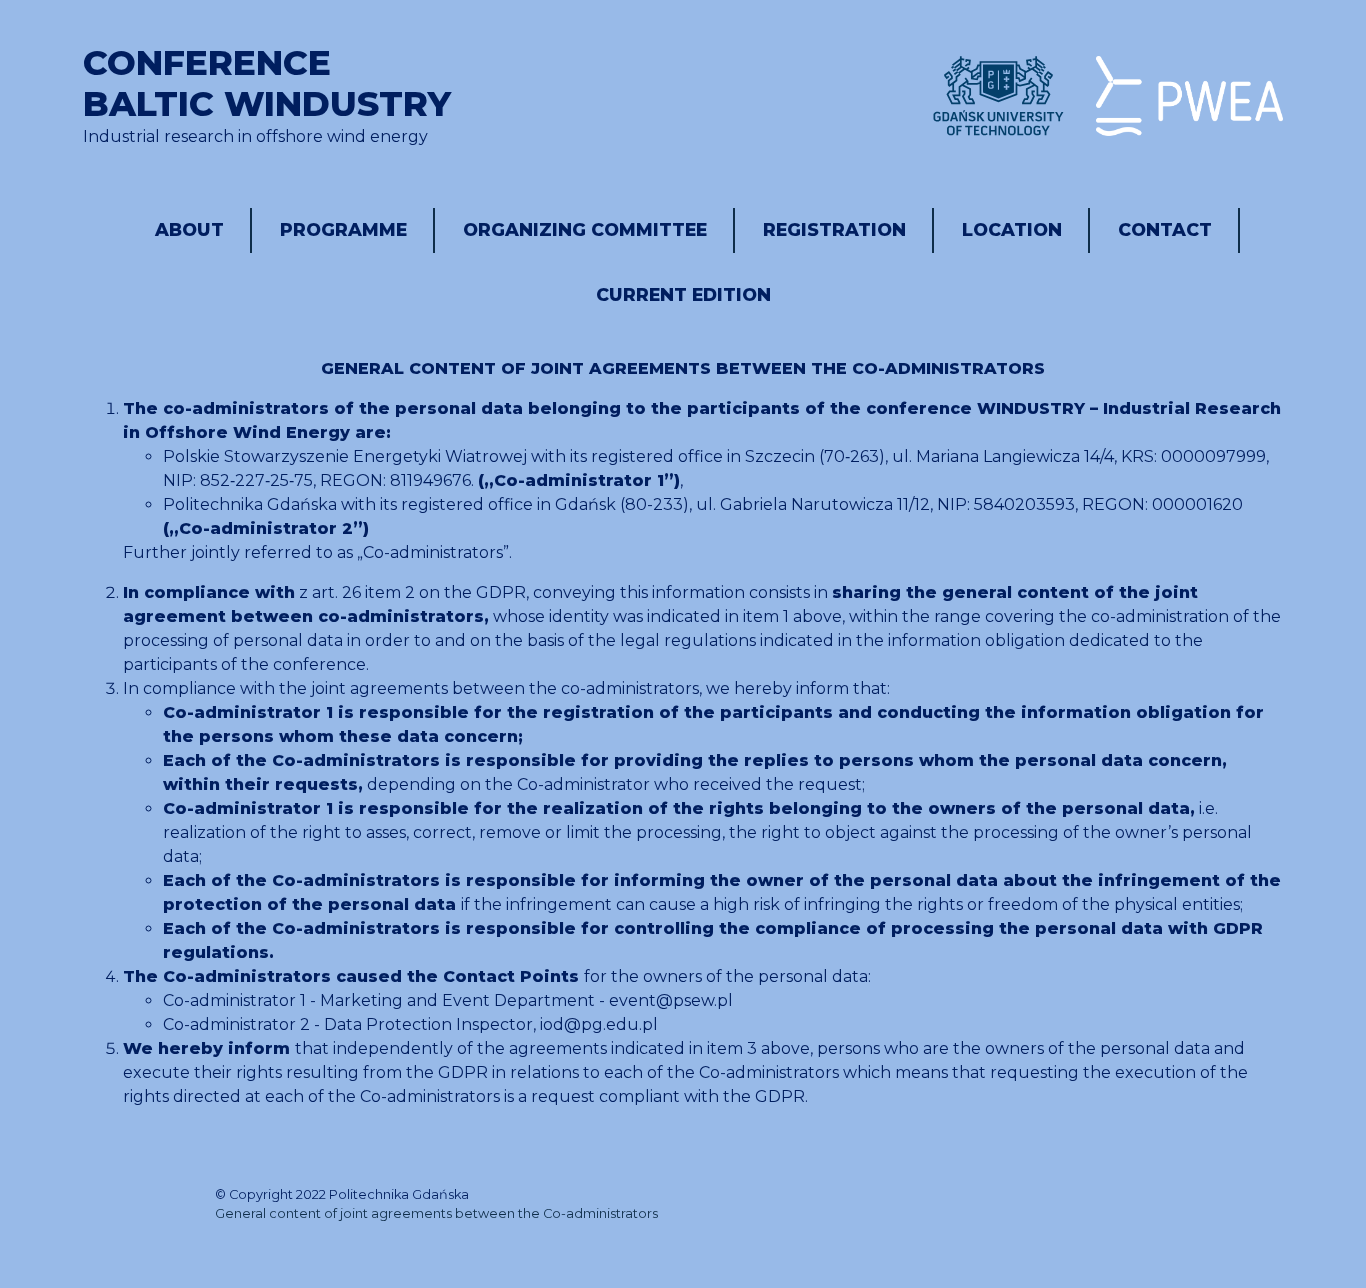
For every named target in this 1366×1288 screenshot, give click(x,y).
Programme (343, 229)
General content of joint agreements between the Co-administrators (436, 1213)
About (189, 229)
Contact (1165, 229)
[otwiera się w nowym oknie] (998, 96)
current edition (683, 294)
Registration (834, 229)
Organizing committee (585, 229)
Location (1012, 229)
